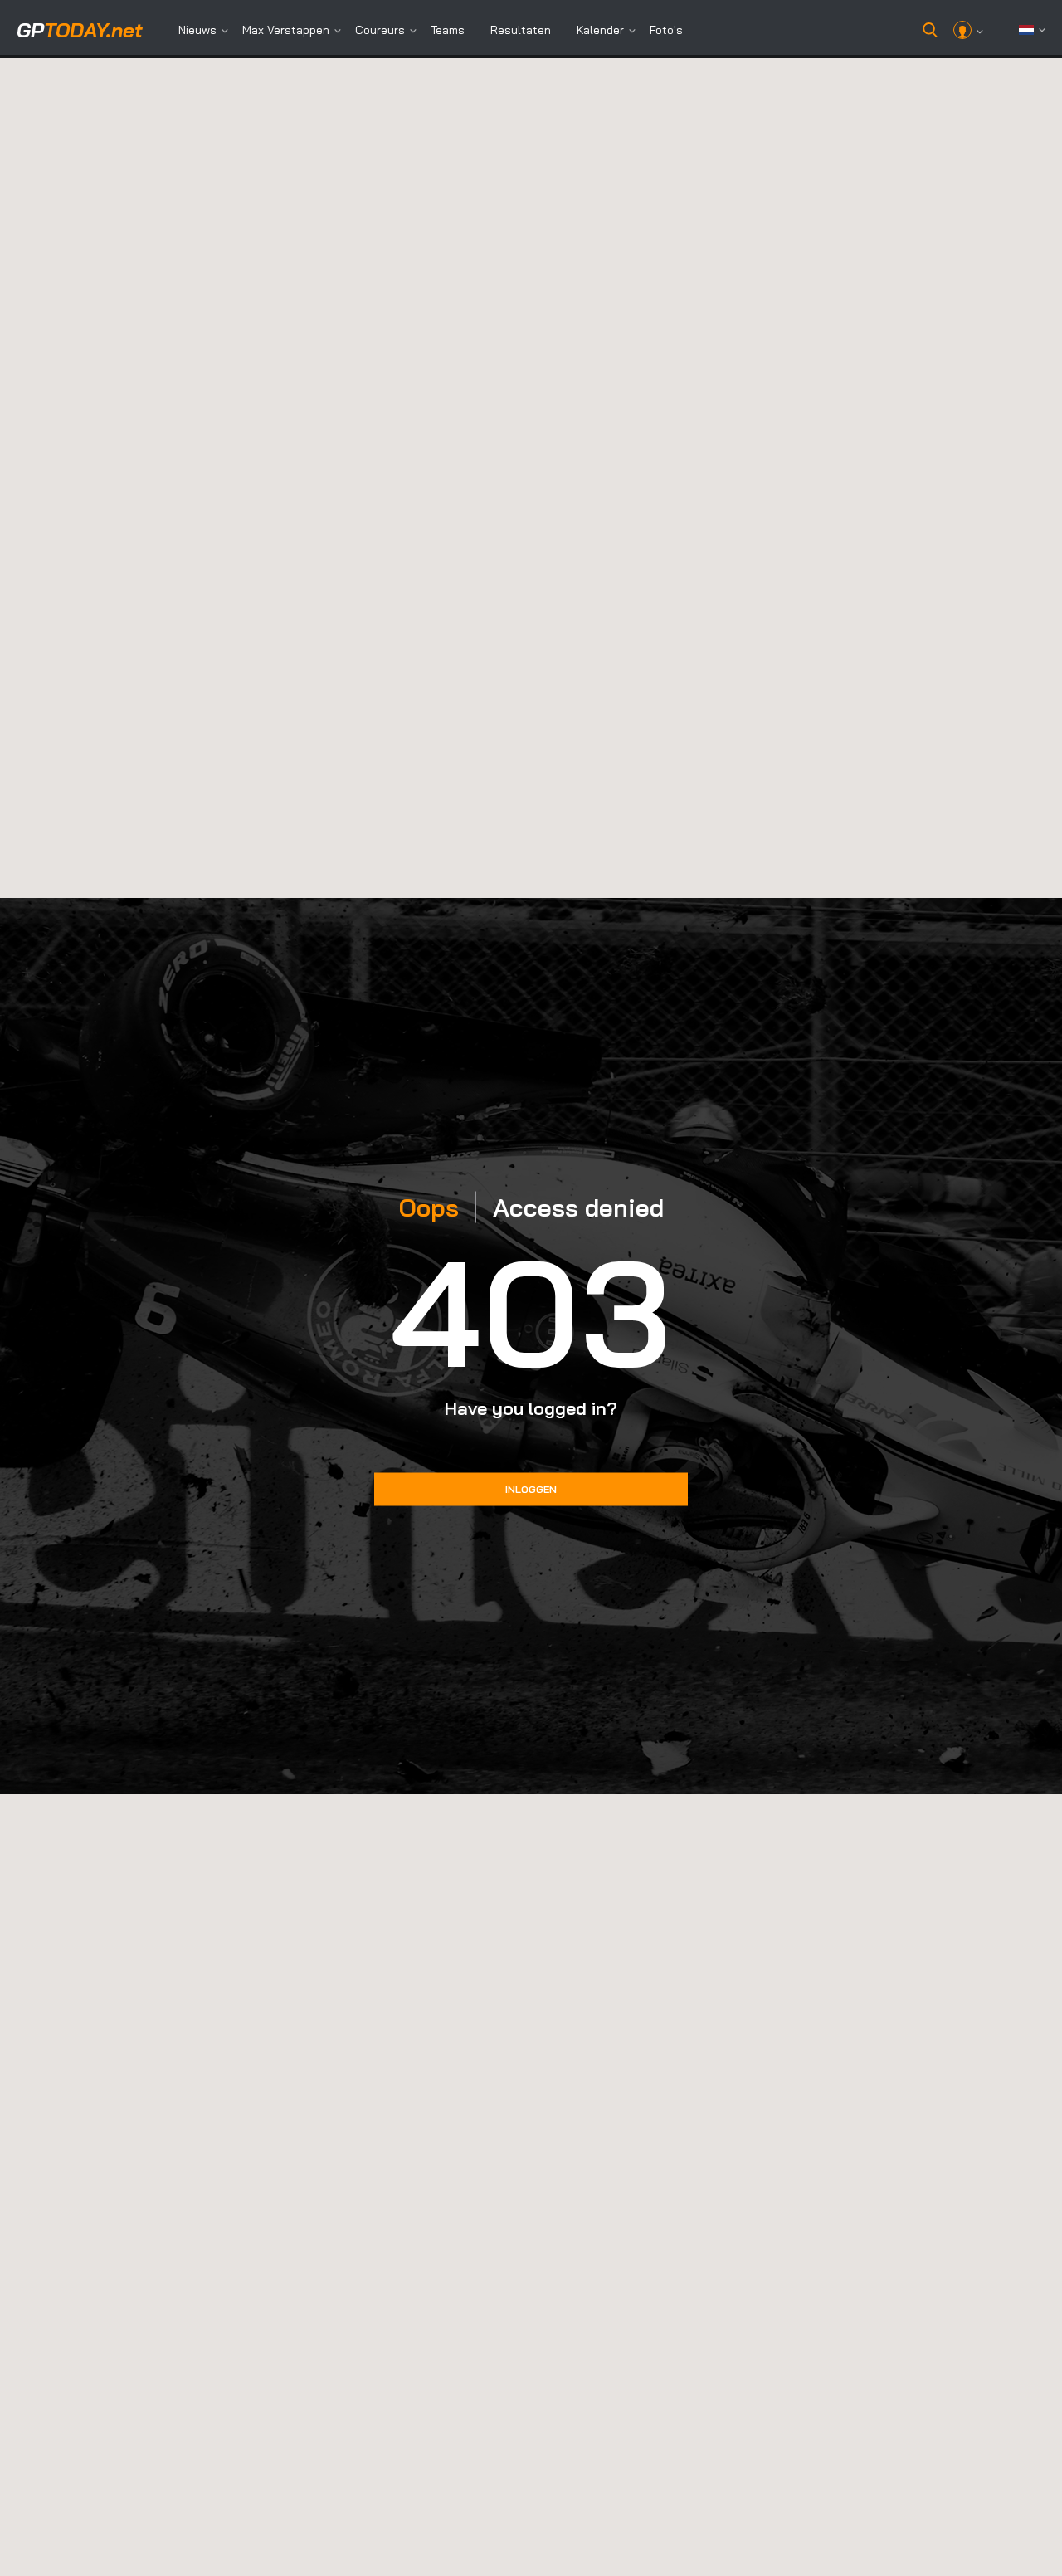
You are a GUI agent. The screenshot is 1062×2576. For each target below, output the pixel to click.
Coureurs (380, 30)
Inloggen (531, 1489)
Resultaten (521, 30)
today (80, 30)
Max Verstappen (286, 30)
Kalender (600, 30)
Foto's (666, 30)
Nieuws (197, 30)
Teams (448, 30)
